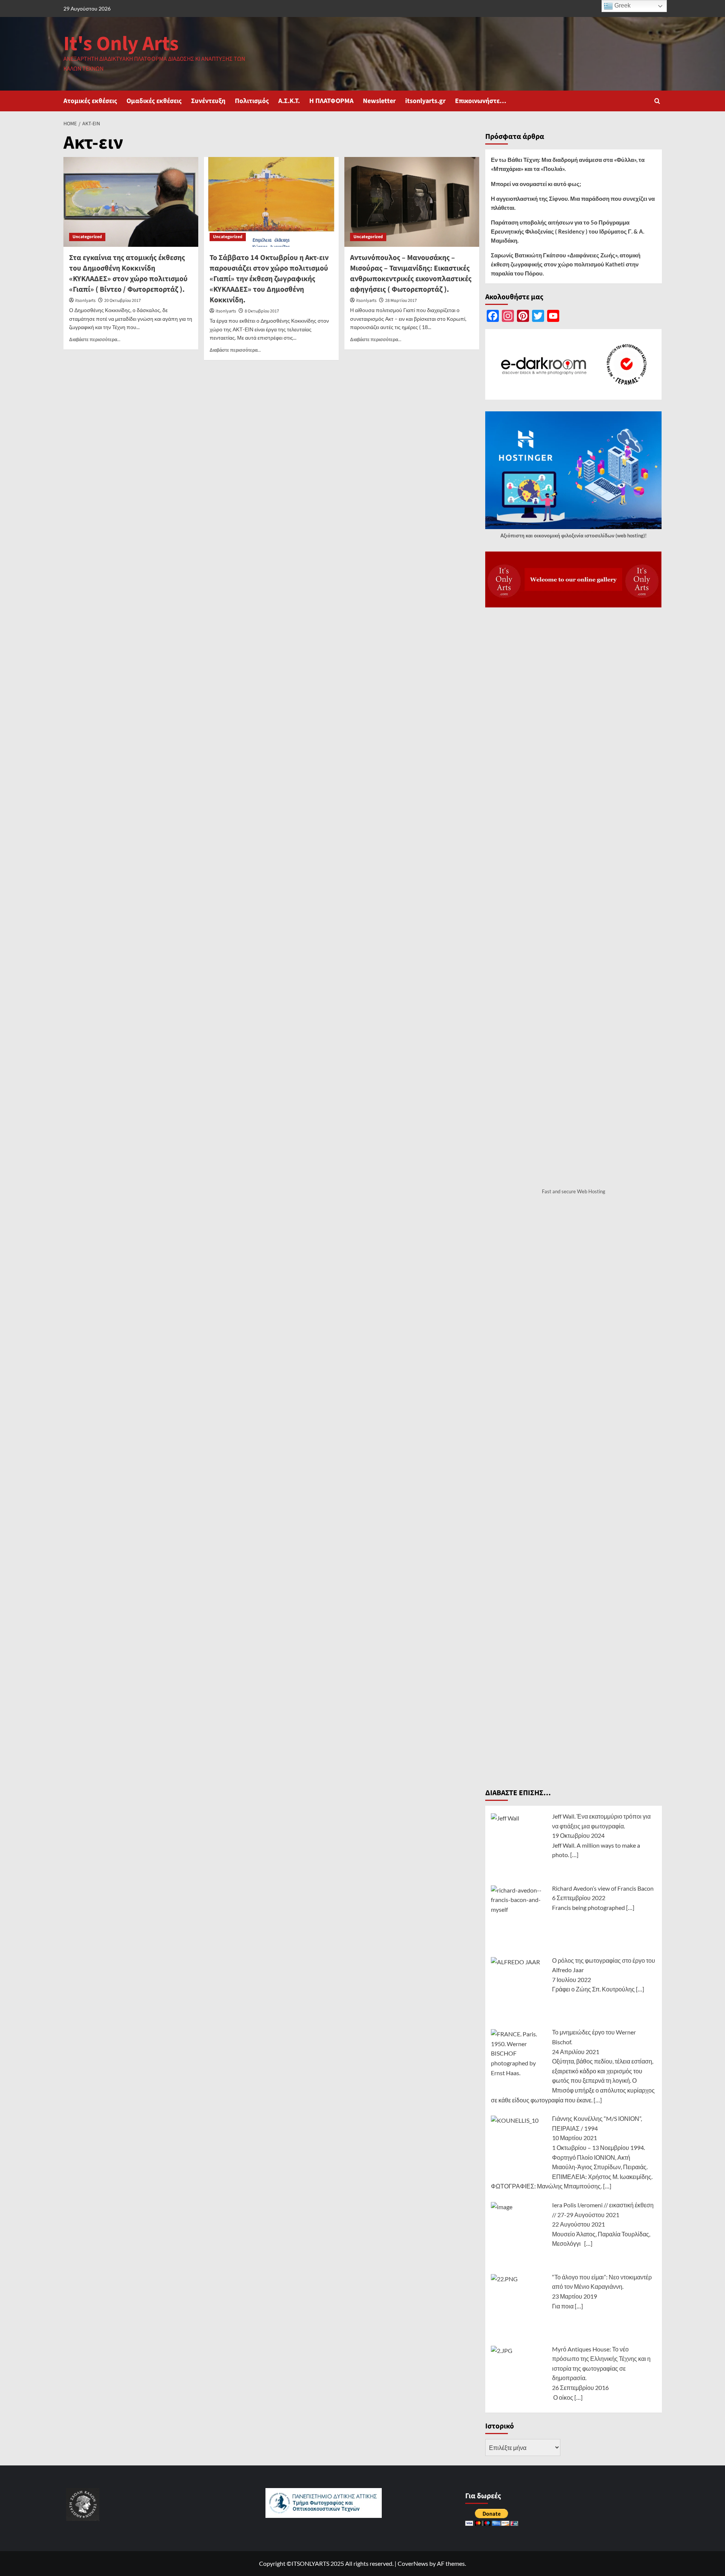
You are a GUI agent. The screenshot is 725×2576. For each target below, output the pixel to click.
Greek (622, 5)
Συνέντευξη (208, 101)
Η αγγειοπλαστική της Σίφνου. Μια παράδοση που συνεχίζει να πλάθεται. (573, 203)
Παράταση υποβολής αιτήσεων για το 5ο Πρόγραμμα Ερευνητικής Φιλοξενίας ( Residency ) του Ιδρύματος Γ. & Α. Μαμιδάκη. (568, 231)
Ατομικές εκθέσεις (90, 101)
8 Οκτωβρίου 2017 (262, 311)
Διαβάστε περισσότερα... (95, 339)
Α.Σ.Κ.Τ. (289, 101)
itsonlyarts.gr (425, 101)
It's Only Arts (121, 44)
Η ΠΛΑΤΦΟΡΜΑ (331, 101)
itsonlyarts (85, 301)
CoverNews (413, 2563)
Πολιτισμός (252, 101)
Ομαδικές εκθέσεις (154, 101)
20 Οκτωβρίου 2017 (123, 301)
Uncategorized (87, 237)
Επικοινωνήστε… (481, 101)
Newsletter (379, 101)
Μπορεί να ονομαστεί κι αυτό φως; (536, 184)
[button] (657, 101)
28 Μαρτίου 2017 (401, 301)
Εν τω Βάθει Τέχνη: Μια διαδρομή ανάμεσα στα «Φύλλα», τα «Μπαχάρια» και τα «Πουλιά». (568, 164)
